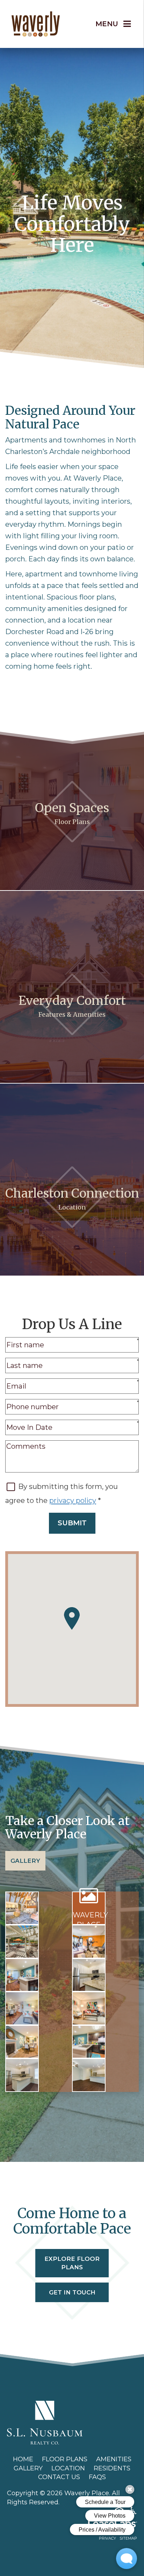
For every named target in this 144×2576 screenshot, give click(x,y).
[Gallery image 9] (22, 2042)
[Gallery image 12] (89, 2075)
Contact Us (59, 2477)
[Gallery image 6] (89, 1975)
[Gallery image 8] (89, 2008)
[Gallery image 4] (89, 1942)
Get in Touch (72, 2292)
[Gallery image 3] (22, 1942)
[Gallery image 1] (22, 1908)
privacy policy (73, 1500)
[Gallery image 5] (22, 1975)
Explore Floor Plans (72, 2263)
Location (68, 2468)
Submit (72, 1523)
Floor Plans (65, 2459)
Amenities (114, 2459)
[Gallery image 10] (89, 2042)
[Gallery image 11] (22, 2075)
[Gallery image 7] (22, 2008)
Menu (107, 24)
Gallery (25, 1861)
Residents (112, 2468)
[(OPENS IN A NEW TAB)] (45, 2422)
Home (23, 2459)
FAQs (97, 2477)
